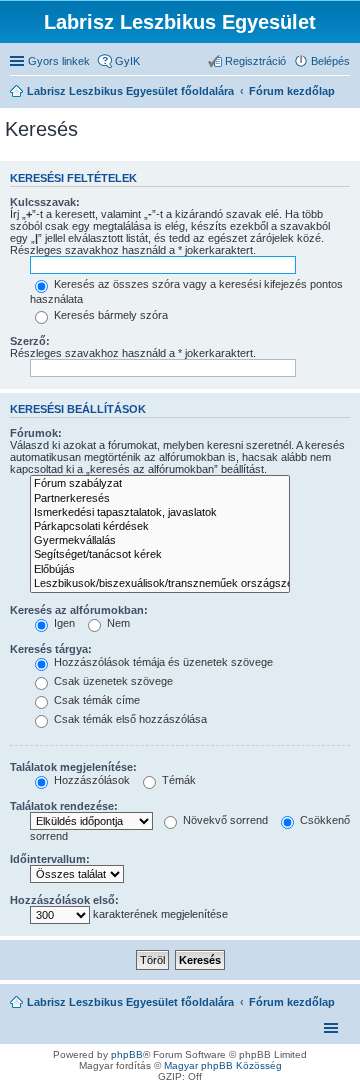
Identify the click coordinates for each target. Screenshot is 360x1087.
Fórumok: (36, 433)
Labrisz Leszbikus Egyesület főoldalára (130, 1002)
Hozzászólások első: (64, 900)
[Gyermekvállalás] (160, 541)
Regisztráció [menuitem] (255, 61)
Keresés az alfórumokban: (79, 610)
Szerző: (30, 341)
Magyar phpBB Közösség (223, 1065)
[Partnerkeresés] (160, 499)
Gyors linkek (59, 61)
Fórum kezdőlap (292, 1002)
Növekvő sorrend (224, 820)
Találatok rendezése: (64, 806)
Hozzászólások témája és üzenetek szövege (162, 662)
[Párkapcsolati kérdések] (160, 527)
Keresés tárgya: (51, 649)
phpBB (127, 1054)
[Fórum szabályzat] (160, 484)
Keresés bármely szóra (109, 315)
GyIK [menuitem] (127, 61)
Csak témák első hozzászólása (129, 719)
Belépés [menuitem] (330, 61)
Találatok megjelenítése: (73, 767)
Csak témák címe (95, 700)
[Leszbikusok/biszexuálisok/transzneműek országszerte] (160, 584)
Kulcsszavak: (45, 202)
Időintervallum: (50, 859)
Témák (177, 780)
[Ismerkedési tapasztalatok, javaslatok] (160, 513)
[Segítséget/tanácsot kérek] (160, 555)
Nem (117, 623)
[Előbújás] (160, 570)
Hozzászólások (90, 780)
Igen (63, 623)
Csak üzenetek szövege (112, 681)
